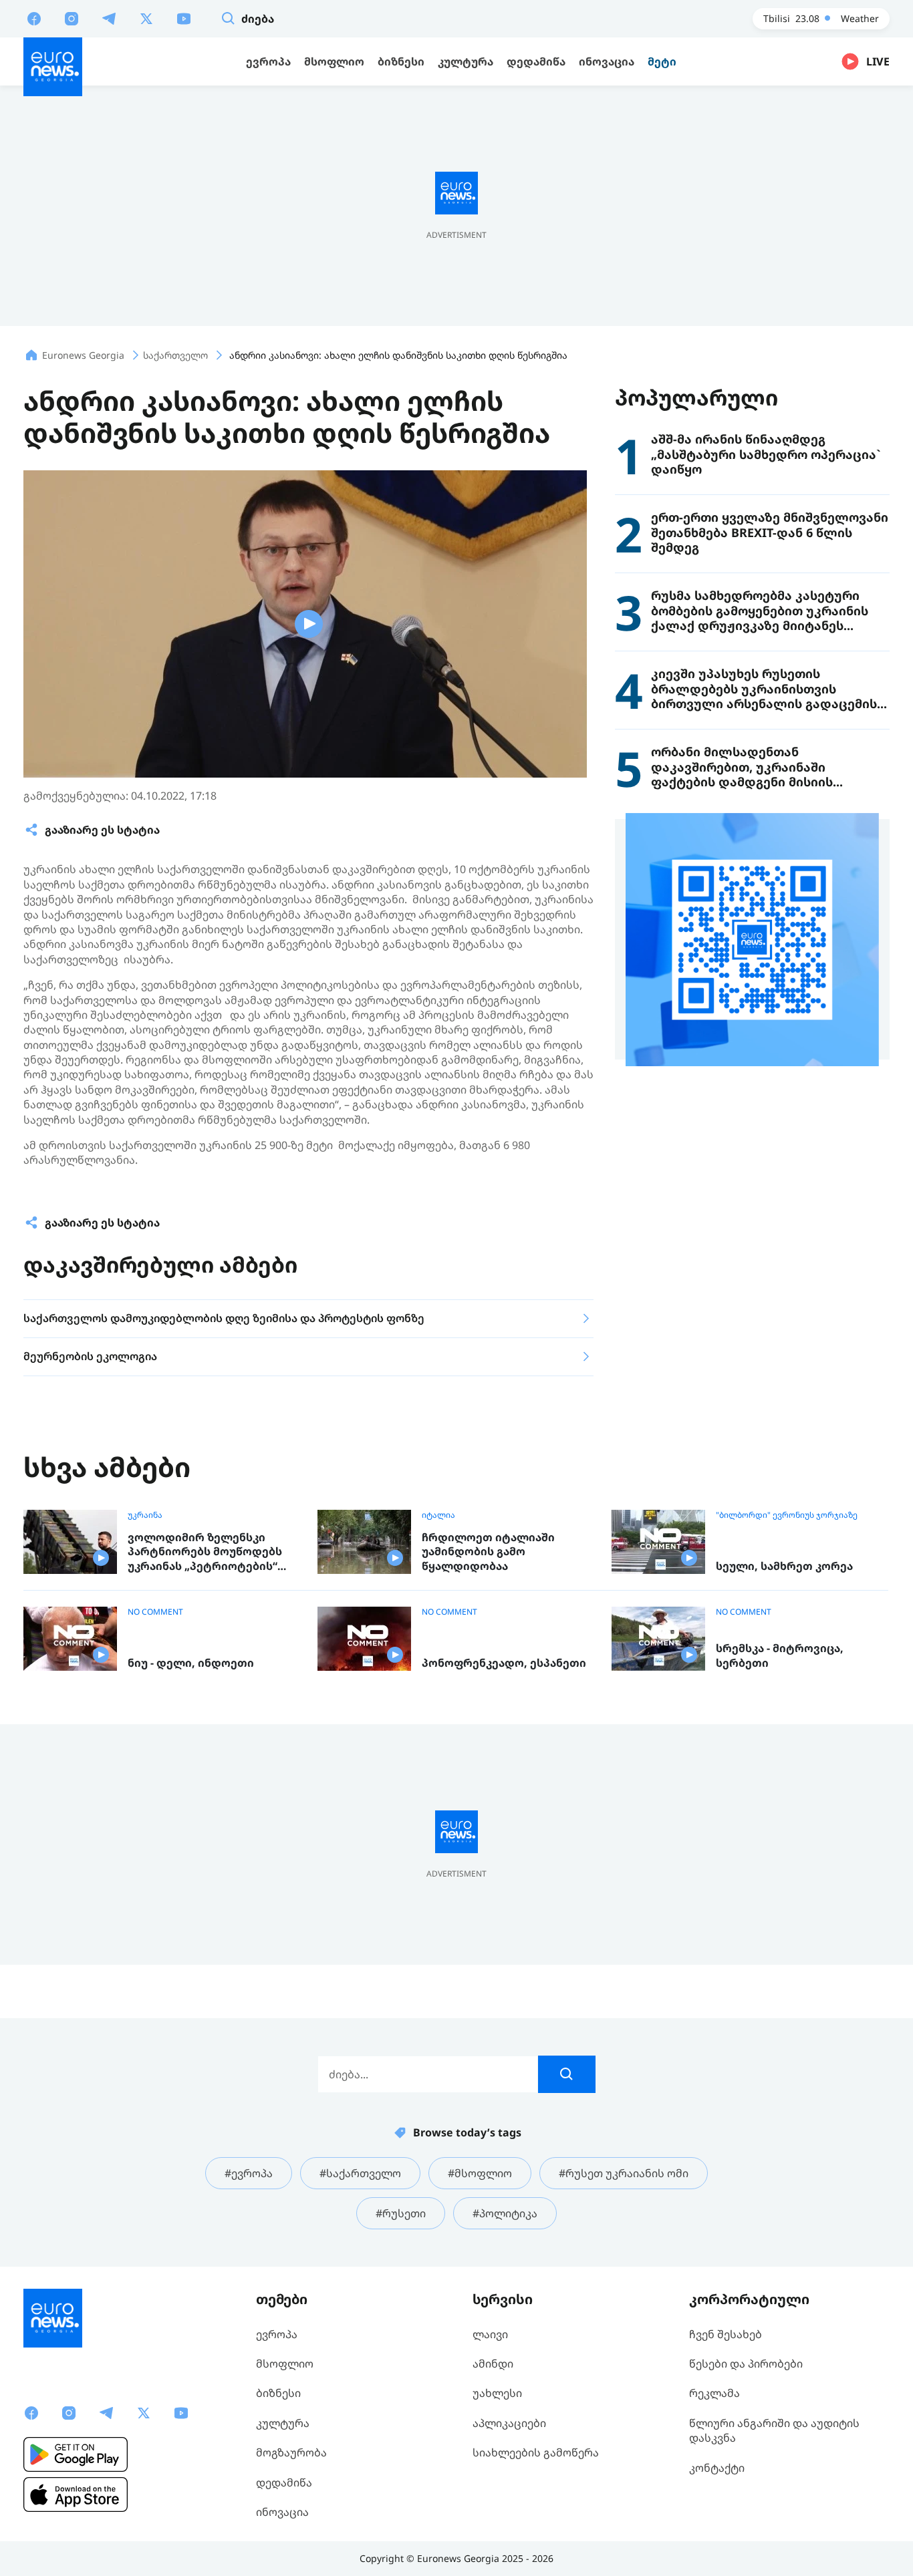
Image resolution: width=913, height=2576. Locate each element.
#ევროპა (249, 2173)
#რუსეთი (401, 2213)
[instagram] (72, 18)
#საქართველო (360, 2173)
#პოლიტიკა (505, 2213)
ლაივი (490, 2334)
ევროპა (277, 2334)
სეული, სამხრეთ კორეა (784, 1566)
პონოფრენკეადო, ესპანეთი (504, 1663)
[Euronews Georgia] (53, 67)
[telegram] (109, 18)
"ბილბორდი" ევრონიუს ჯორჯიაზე (787, 1515)
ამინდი (493, 2364)
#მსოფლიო (480, 2173)
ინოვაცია (282, 2512)
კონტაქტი (717, 2468)
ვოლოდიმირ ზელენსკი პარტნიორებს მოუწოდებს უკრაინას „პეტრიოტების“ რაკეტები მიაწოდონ (205, 1552)
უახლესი (497, 2393)
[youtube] (184, 18)
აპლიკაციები (509, 2423)
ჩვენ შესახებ (726, 2334)
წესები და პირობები (746, 2364)
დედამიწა (284, 2482)
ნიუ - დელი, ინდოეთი (191, 1663)
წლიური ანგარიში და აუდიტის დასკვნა (774, 2430)
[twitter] (146, 18)
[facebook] (34, 18)
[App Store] (76, 2494)
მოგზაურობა (291, 2452)
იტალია (438, 1515)
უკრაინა (145, 1515)
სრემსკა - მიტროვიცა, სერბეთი (780, 1656)
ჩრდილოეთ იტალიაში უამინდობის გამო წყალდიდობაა (488, 1552)
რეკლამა (714, 2393)
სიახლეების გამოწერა (536, 2452)
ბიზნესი (278, 2393)
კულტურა (283, 2423)
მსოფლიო (285, 2364)
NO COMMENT (155, 1612)
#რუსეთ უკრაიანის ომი (624, 2173)
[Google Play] (76, 2454)
